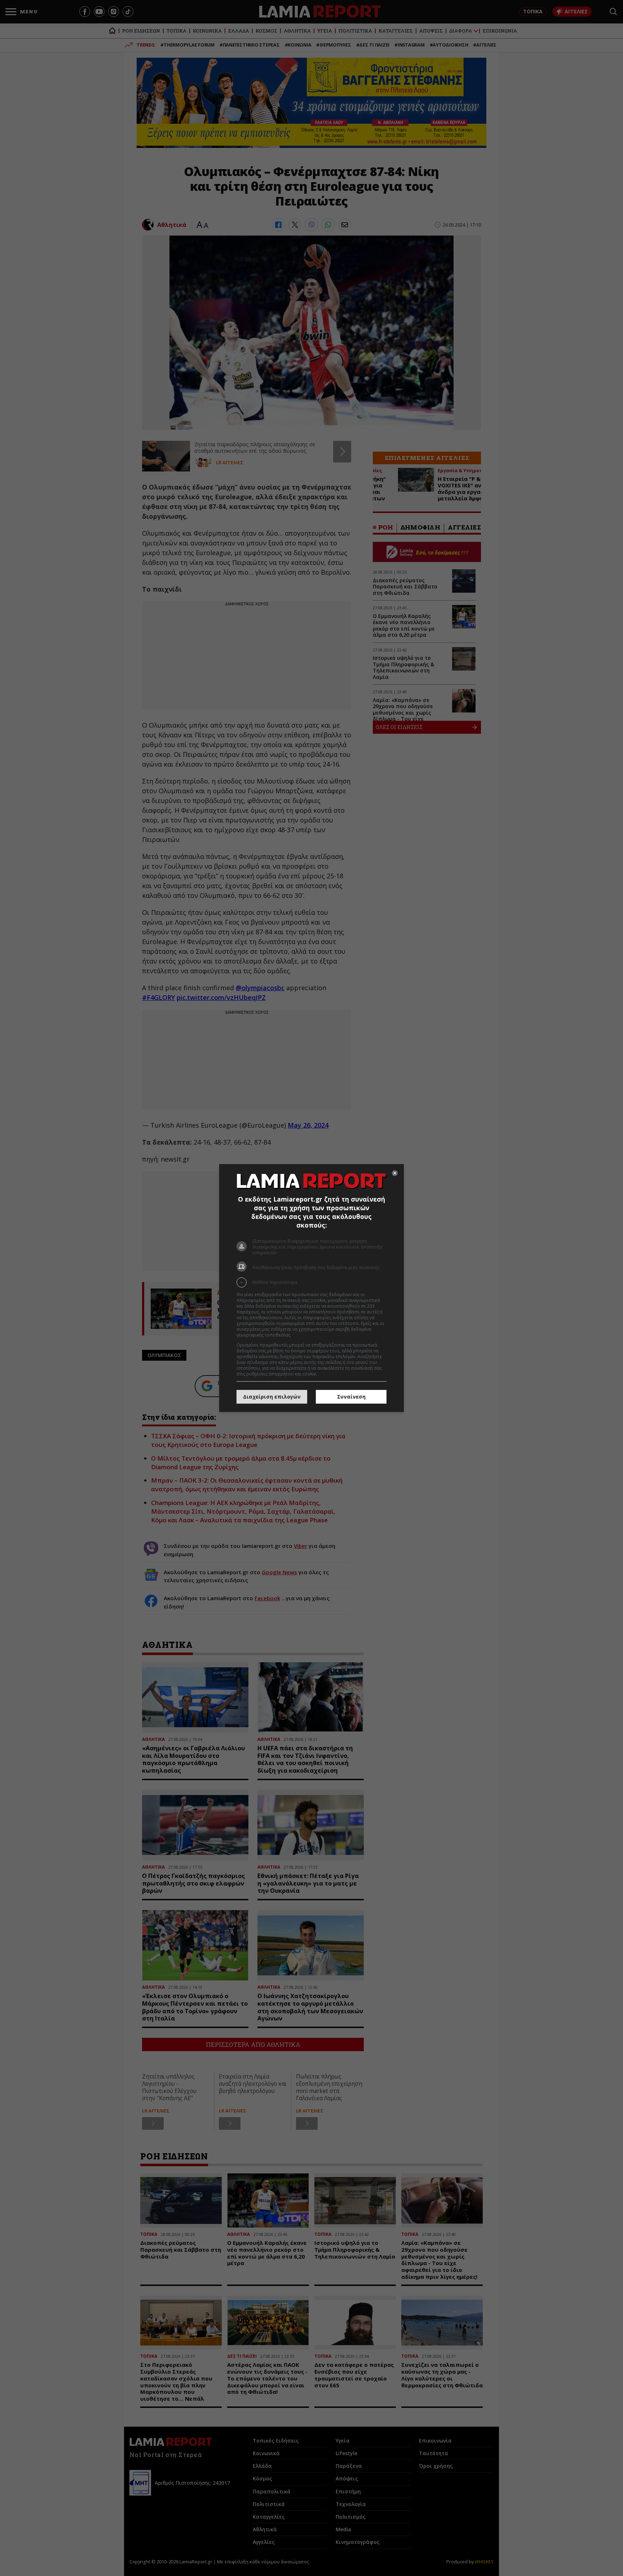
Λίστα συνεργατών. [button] (312, 1335)
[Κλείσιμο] (395, 1173)
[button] (311, 1282)
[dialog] (311, 1288)
